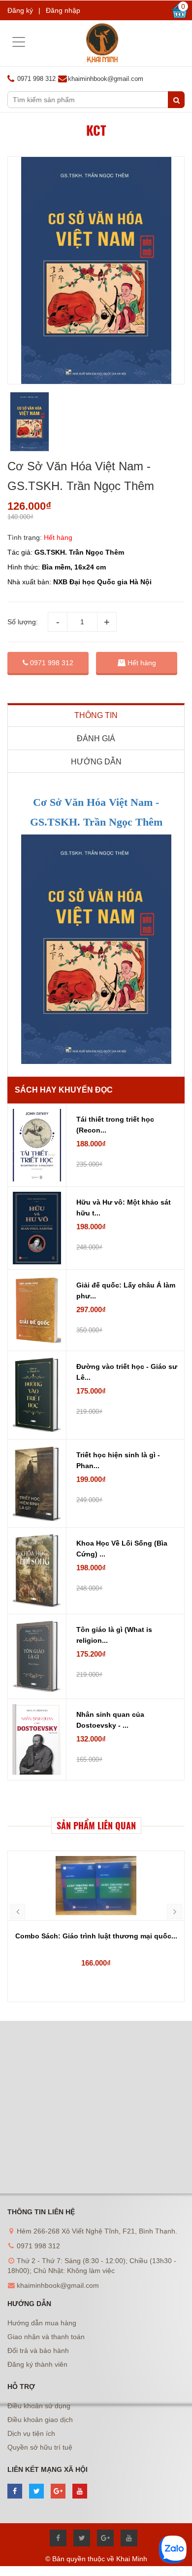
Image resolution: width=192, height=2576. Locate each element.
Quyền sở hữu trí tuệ (40, 2447)
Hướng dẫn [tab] (96, 762)
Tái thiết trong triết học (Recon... (115, 1125)
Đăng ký (20, 10)
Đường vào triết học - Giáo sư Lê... (127, 1372)
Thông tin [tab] (96, 715)
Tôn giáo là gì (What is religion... (114, 1635)
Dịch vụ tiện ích (31, 2433)
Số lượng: (23, 622)
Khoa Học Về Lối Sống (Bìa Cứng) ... (122, 1549)
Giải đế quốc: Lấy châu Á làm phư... (126, 1290)
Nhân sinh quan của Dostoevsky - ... (110, 1720)
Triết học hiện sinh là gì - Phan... (118, 1460)
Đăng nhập (63, 10)
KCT (96, 130)
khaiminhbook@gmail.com (106, 79)
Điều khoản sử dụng (39, 2406)
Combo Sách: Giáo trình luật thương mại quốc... (96, 1936)
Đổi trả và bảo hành (38, 2350)
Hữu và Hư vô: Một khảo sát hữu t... (124, 1208)
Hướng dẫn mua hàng (42, 2323)
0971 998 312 (51, 663)
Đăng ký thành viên (37, 2364)
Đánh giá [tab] (96, 739)
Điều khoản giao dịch (40, 2420)
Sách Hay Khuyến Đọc (64, 1090)
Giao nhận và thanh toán (46, 2337)
